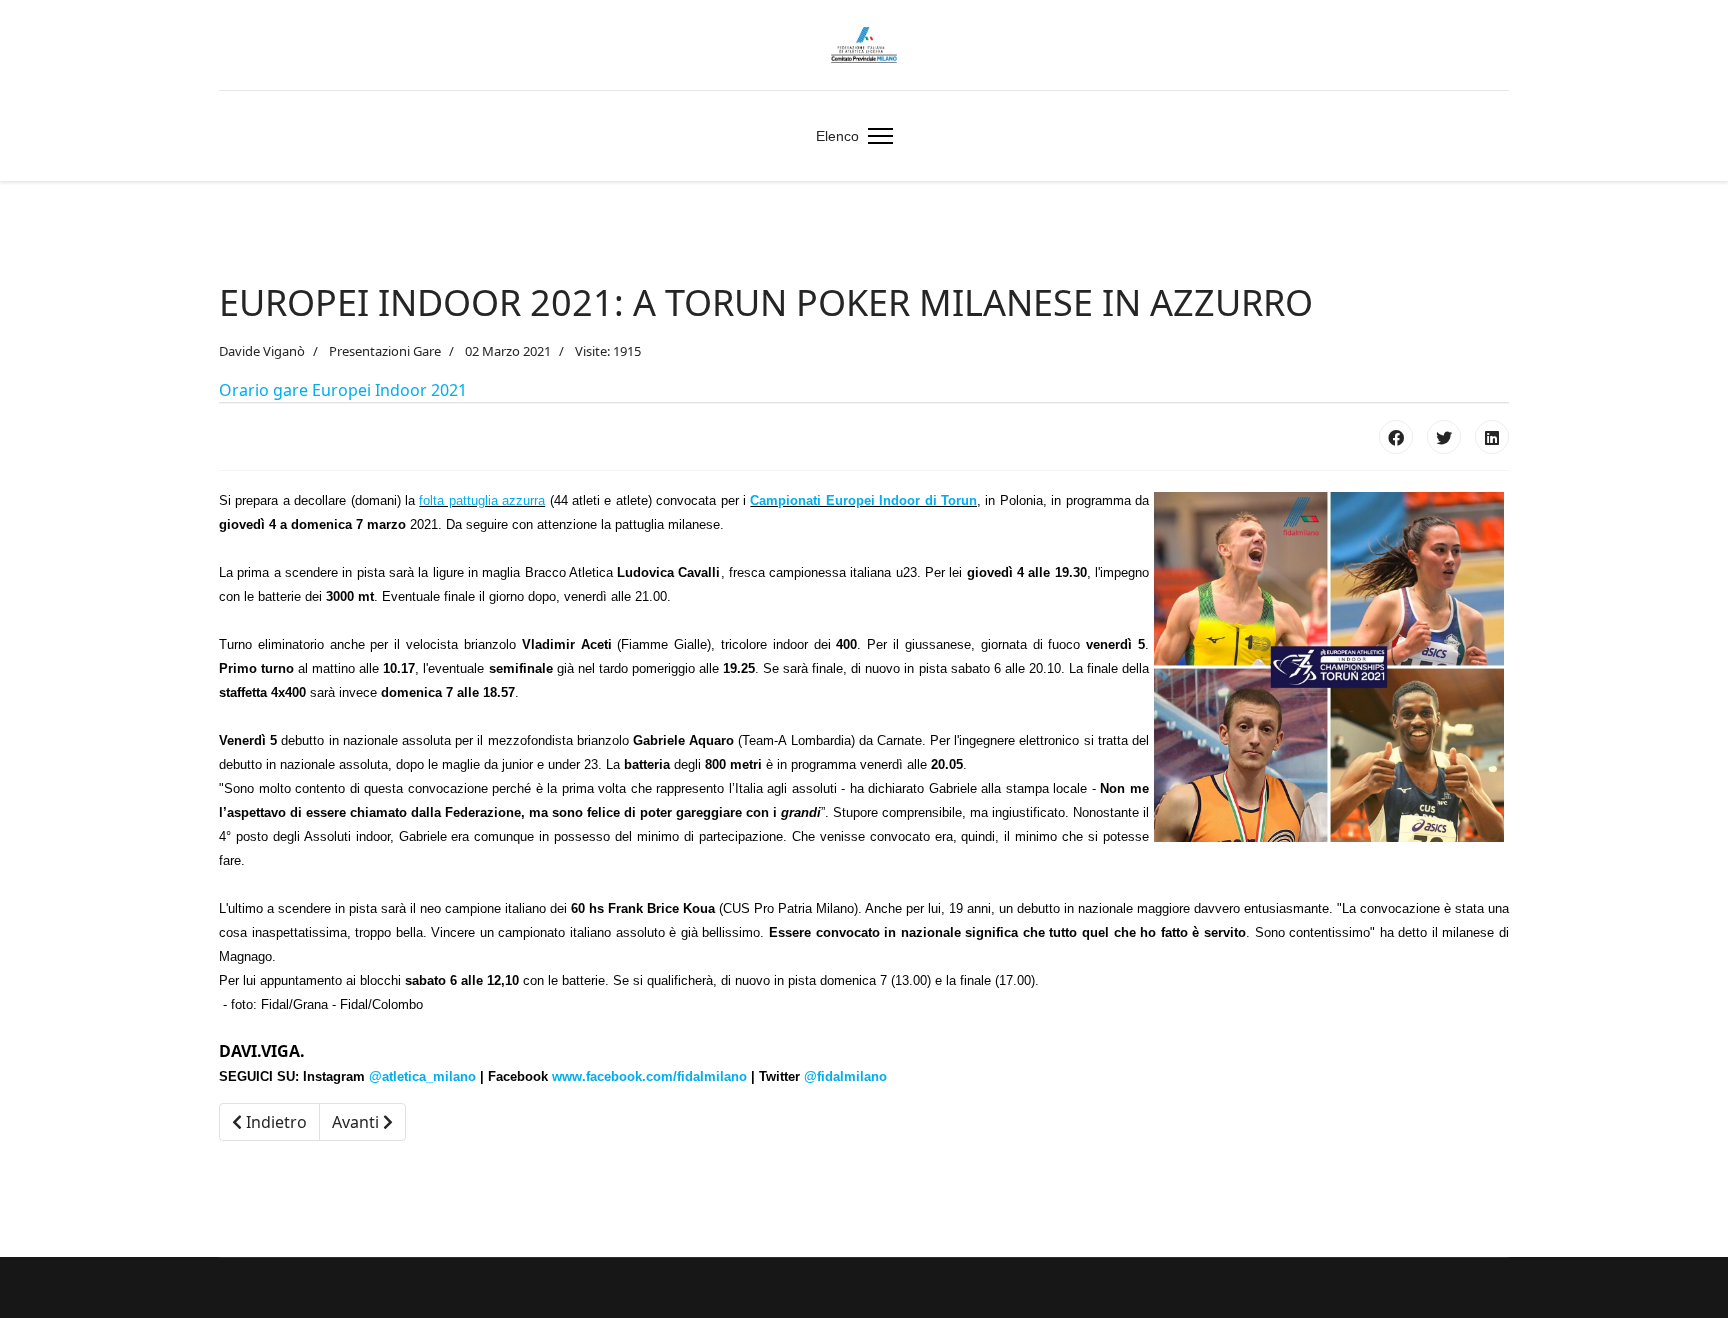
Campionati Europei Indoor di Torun (863, 500)
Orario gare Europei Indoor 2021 (343, 390)
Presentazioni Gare (385, 351)
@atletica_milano (422, 1076)
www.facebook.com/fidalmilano (649, 1076)
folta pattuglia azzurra (482, 500)
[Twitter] (1444, 437)
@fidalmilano (845, 1076)
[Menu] (876, 136)
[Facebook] (1396, 437)
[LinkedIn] (1492, 437)
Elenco (837, 136)
